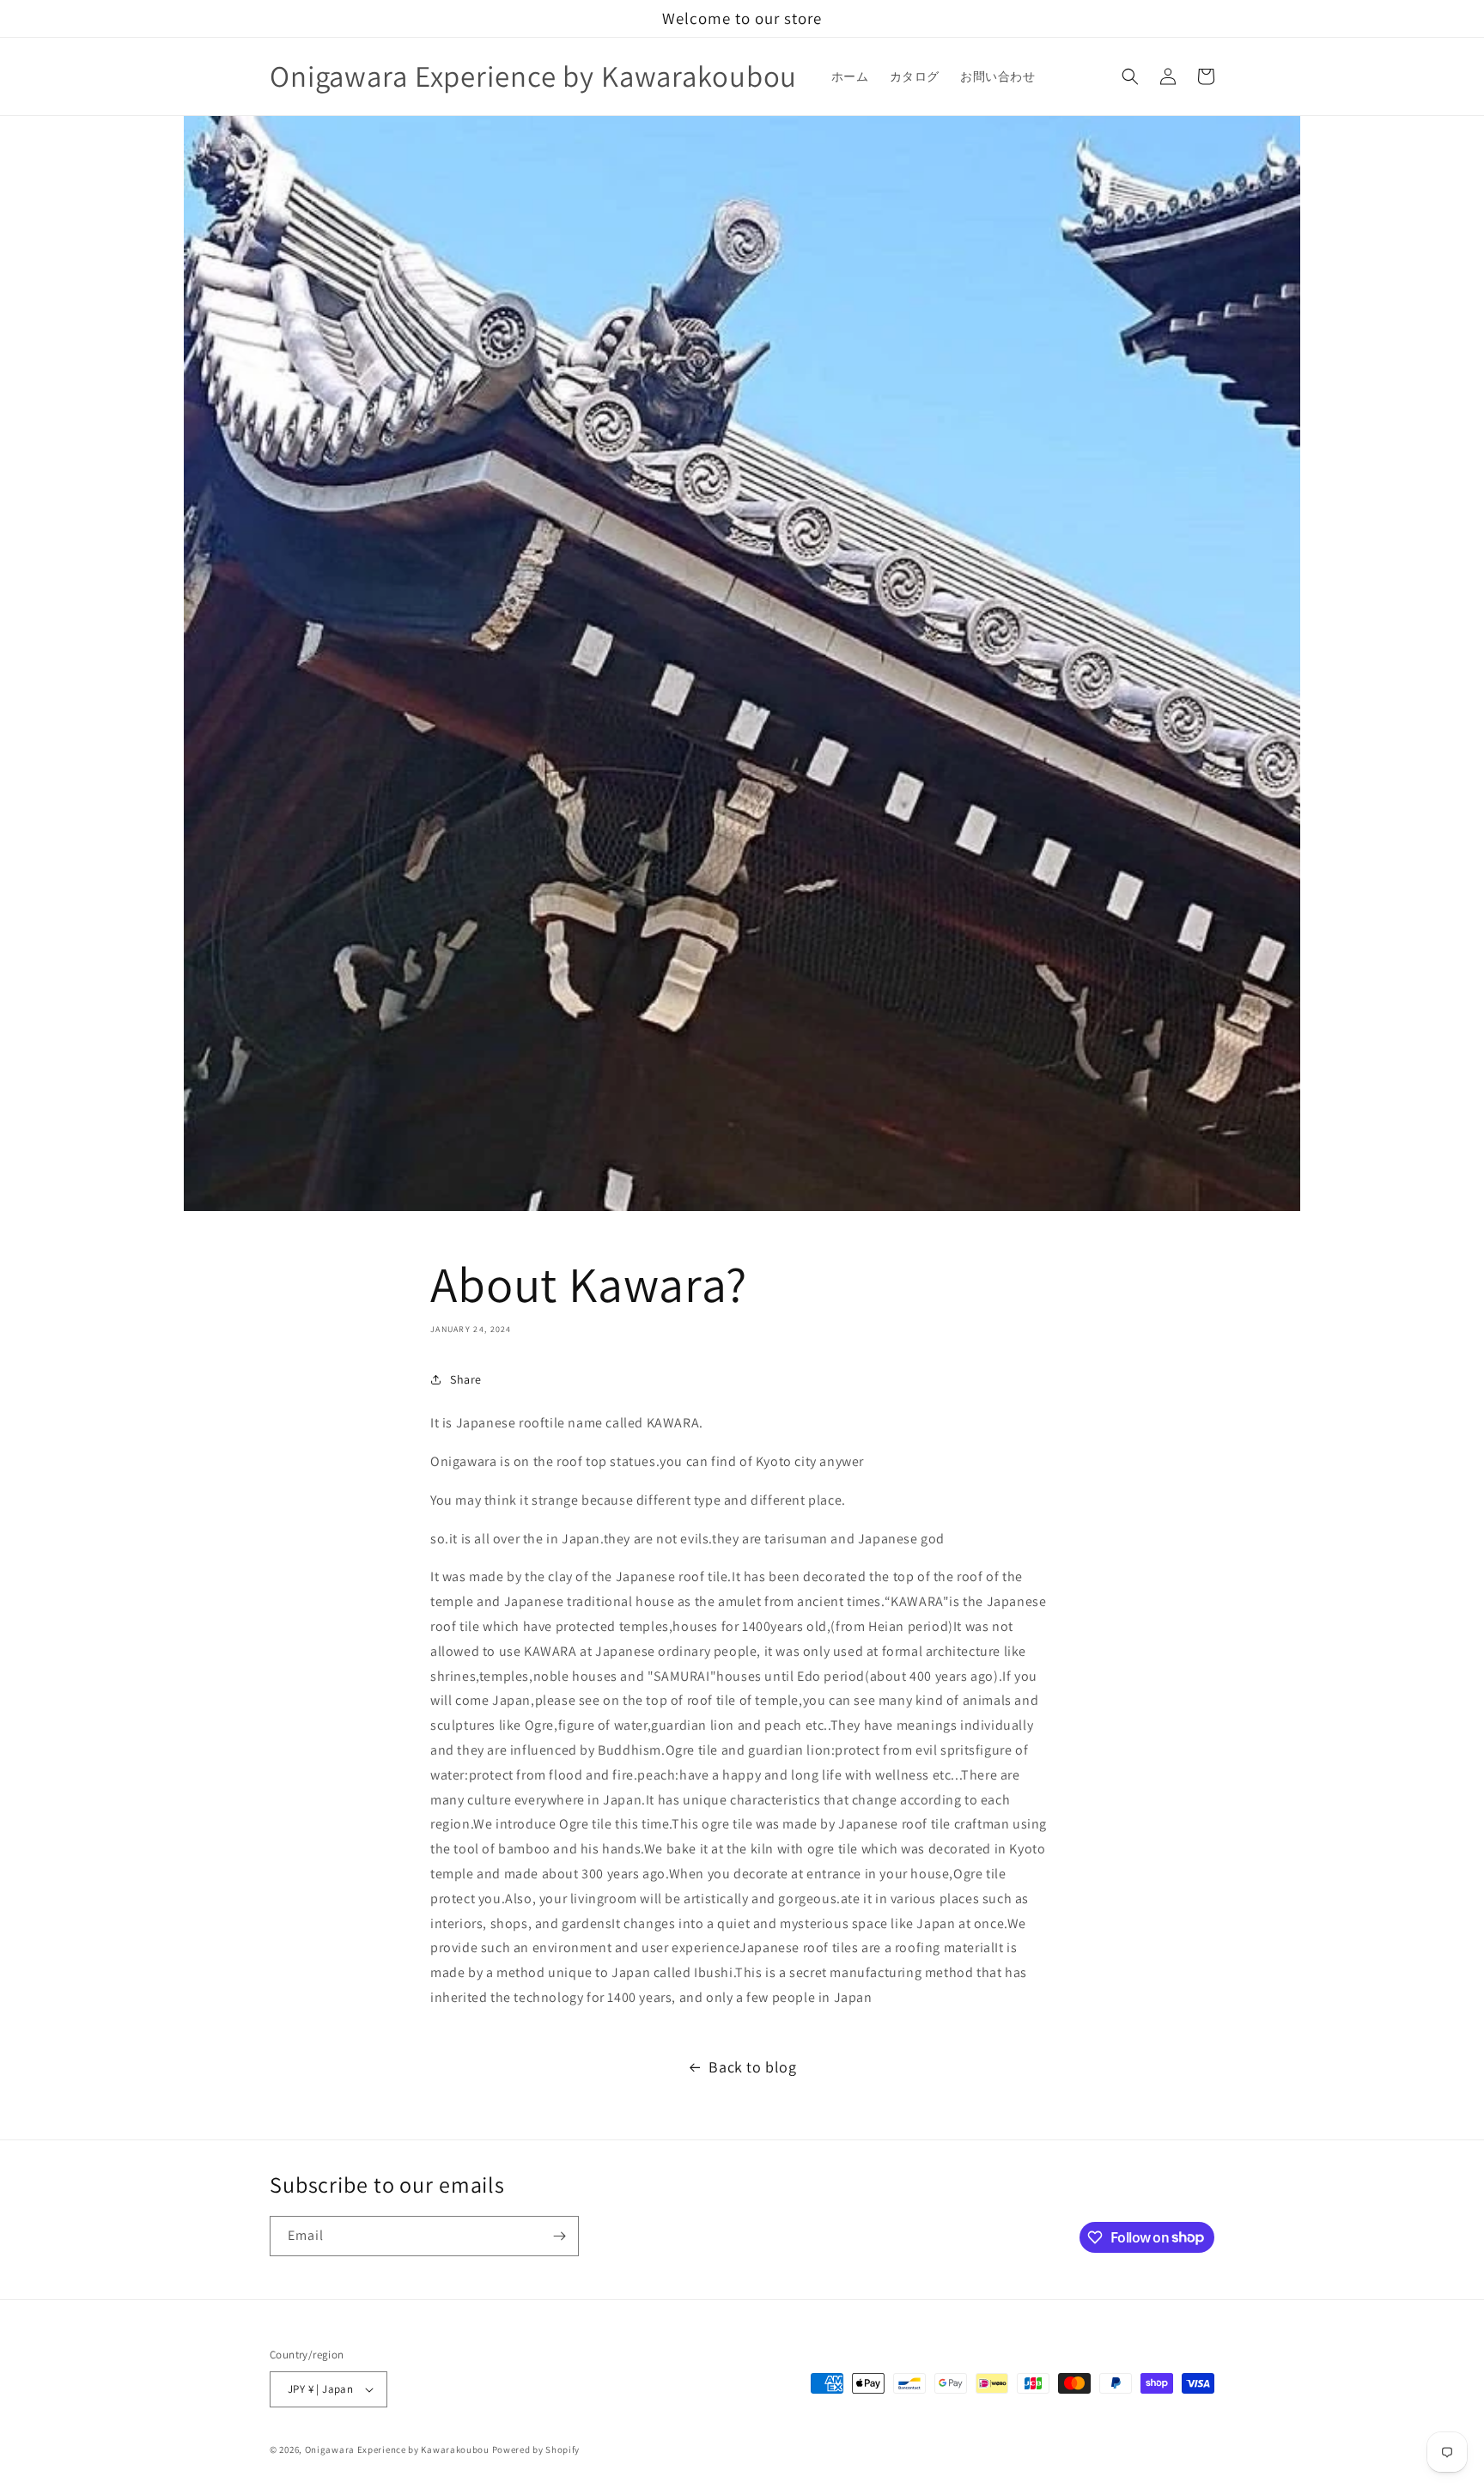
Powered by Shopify (536, 2449)
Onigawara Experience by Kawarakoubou (398, 2449)
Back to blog (752, 2067)
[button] (1130, 76)
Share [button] (466, 1379)
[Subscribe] (559, 2236)
